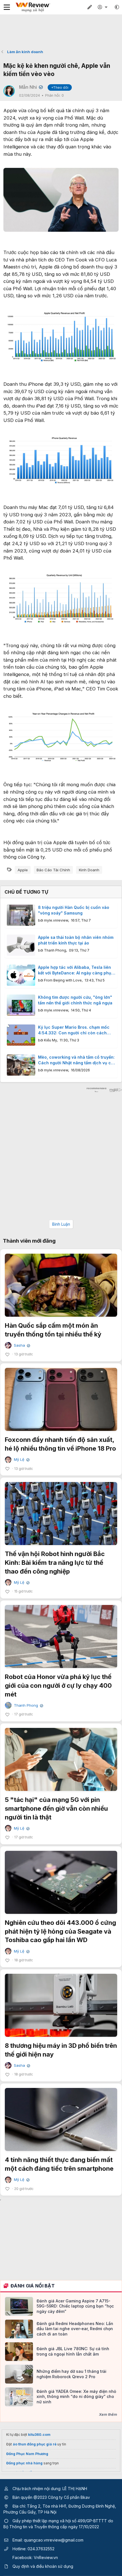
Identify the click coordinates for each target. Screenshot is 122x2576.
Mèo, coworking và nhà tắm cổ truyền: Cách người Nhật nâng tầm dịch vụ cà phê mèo (76, 1060)
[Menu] (7, 7)
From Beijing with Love (63, 980)
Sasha (21, 1345)
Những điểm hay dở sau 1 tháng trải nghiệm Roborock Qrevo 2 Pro (71, 2374)
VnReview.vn (46, 2557)
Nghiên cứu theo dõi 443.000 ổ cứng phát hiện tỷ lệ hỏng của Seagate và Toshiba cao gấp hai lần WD (60, 1931)
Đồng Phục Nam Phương (27, 2454)
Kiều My (50, 1040)
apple (23, 870)
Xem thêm (108, 2414)
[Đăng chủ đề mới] (90, 7)
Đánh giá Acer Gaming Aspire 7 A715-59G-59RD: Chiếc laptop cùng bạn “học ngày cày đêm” (75, 2306)
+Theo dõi (60, 87)
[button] (117, 7)
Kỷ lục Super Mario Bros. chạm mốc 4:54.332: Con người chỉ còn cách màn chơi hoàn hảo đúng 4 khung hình (77, 1030)
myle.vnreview (56, 920)
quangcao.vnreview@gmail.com (54, 2540)
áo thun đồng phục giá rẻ (35, 2444)
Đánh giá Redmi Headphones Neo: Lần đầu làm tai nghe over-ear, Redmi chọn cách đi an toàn (75, 2329)
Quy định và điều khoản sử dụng (43, 2566)
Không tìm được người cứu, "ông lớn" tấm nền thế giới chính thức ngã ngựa (75, 1000)
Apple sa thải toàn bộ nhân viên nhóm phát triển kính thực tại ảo (76, 940)
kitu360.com (39, 2435)
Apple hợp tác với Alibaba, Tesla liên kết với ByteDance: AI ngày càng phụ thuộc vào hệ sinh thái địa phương (75, 970)
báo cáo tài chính (53, 870)
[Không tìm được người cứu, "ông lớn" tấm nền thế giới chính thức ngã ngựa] (21, 1005)
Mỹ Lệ (21, 1460)
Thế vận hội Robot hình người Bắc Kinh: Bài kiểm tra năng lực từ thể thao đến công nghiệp (55, 1563)
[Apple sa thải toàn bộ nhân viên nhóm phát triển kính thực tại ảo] (21, 945)
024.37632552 (41, 2549)
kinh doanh (89, 870)
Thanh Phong (55, 950)
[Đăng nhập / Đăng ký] (103, 7)
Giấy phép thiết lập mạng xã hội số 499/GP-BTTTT (60, 2521)
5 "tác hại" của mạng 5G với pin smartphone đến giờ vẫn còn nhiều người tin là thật (56, 1808)
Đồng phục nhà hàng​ (24, 2463)
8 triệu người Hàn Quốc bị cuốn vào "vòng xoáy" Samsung (74, 910)
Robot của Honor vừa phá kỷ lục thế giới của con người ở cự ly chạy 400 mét (58, 1685)
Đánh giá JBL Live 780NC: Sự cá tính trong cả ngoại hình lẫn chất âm (73, 2351)
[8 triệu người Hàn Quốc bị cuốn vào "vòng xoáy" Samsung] (21, 915)
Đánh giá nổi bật (33, 2286)
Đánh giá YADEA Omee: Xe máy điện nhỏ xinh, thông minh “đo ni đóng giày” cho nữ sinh (76, 2396)
